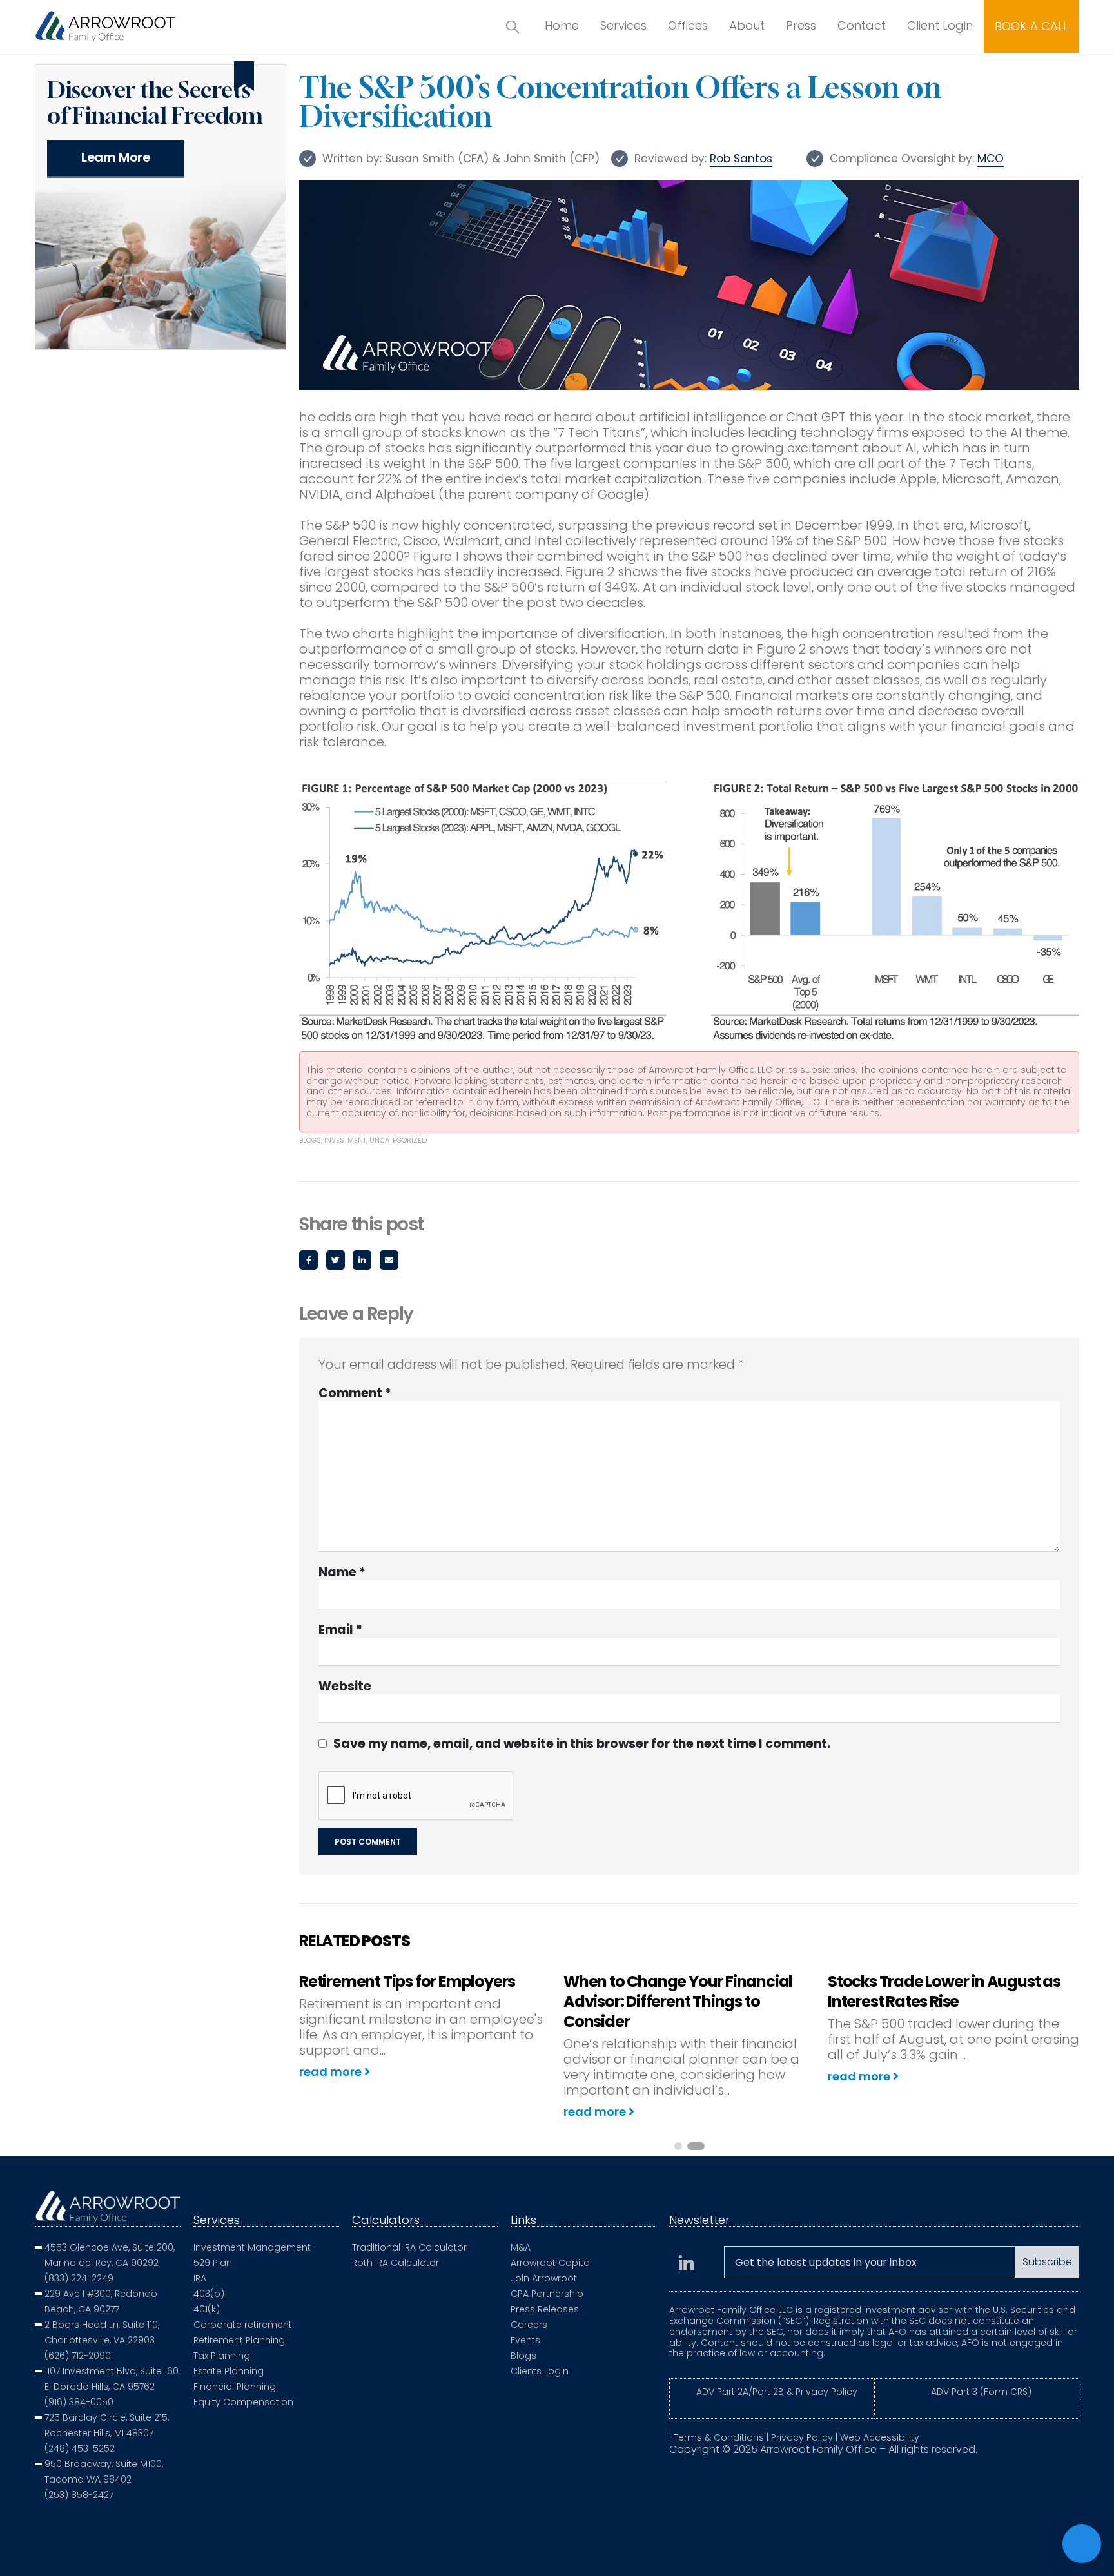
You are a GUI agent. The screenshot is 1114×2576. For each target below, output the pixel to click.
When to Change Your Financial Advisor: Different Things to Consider (678, 2001)
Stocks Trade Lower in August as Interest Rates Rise (944, 1991)
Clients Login (540, 2371)
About (747, 25)
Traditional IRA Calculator (409, 2247)
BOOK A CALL (1031, 26)
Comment (355, 1393)
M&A (521, 2247)
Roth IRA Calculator (396, 2263)
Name (342, 1573)
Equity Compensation (243, 2402)
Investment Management (252, 2247)
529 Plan (213, 2263)
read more (332, 2072)
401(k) (207, 2309)
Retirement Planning (239, 2340)
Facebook (308, 1260)
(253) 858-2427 (79, 2495)
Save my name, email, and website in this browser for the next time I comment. (582, 1744)
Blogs (310, 1140)
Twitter (336, 1260)
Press (801, 25)
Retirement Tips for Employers (407, 1981)
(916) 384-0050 (79, 2402)
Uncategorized (398, 1140)
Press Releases (545, 2309)
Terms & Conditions (719, 2437)
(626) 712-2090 (78, 2356)
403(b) (209, 2294)
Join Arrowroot (544, 2278)
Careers (529, 2325)
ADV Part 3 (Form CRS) (981, 2392)
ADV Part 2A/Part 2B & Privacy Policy (777, 2392)
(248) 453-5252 (80, 2448)
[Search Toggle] (513, 26)
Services (623, 25)
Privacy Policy (802, 2437)
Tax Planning (222, 2356)
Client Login (940, 25)
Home (562, 25)
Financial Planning (235, 2387)
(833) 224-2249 (79, 2278)
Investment (345, 1140)
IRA (200, 2278)
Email (389, 1260)
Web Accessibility (880, 2437)
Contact (862, 25)
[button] (678, 2146)
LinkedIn (362, 1260)
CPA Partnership (547, 2294)
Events (525, 2340)
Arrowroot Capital (551, 2263)
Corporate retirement (243, 2325)
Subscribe (1047, 2262)
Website (345, 1687)
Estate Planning (229, 2371)
